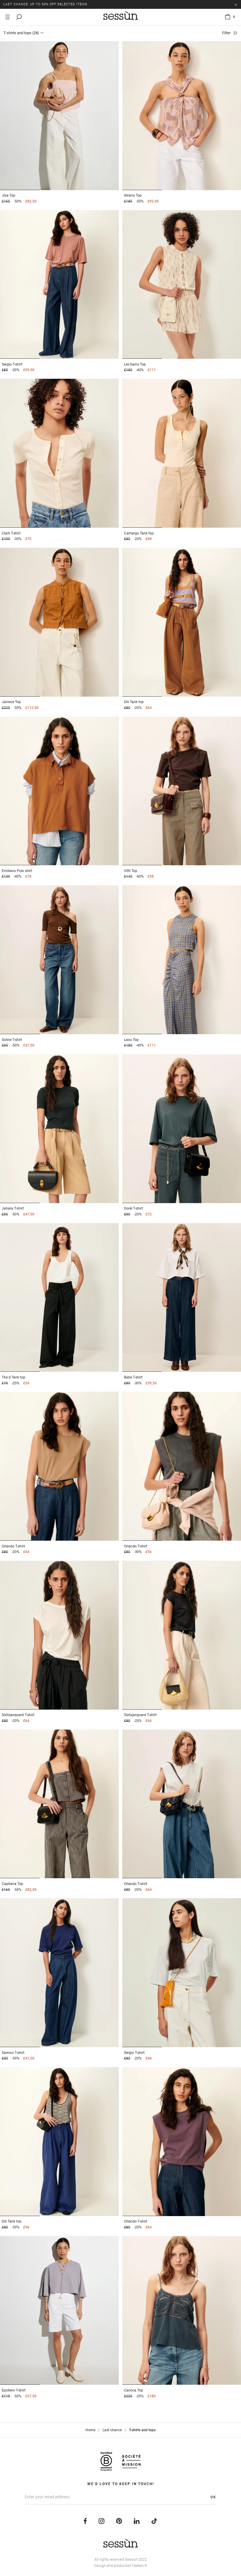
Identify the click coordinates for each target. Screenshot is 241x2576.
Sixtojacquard (18, 1715)
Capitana (12, 1884)
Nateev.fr (140, 2566)
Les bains (135, 364)
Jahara (13, 1208)
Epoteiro (14, 2390)
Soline (12, 1040)
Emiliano (17, 871)
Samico (13, 2053)
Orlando (13, 1546)
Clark (11, 533)
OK (213, 2497)
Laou (131, 1040)
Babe (133, 1377)
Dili (134, 702)
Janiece (11, 702)
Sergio (12, 364)
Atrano (133, 195)
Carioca (134, 2390)
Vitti (131, 871)
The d (14, 1377)
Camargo (139, 533)
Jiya (9, 195)
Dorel (133, 1208)
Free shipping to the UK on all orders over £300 (51, 4)
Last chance (112, 2430)
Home (90, 2430)
